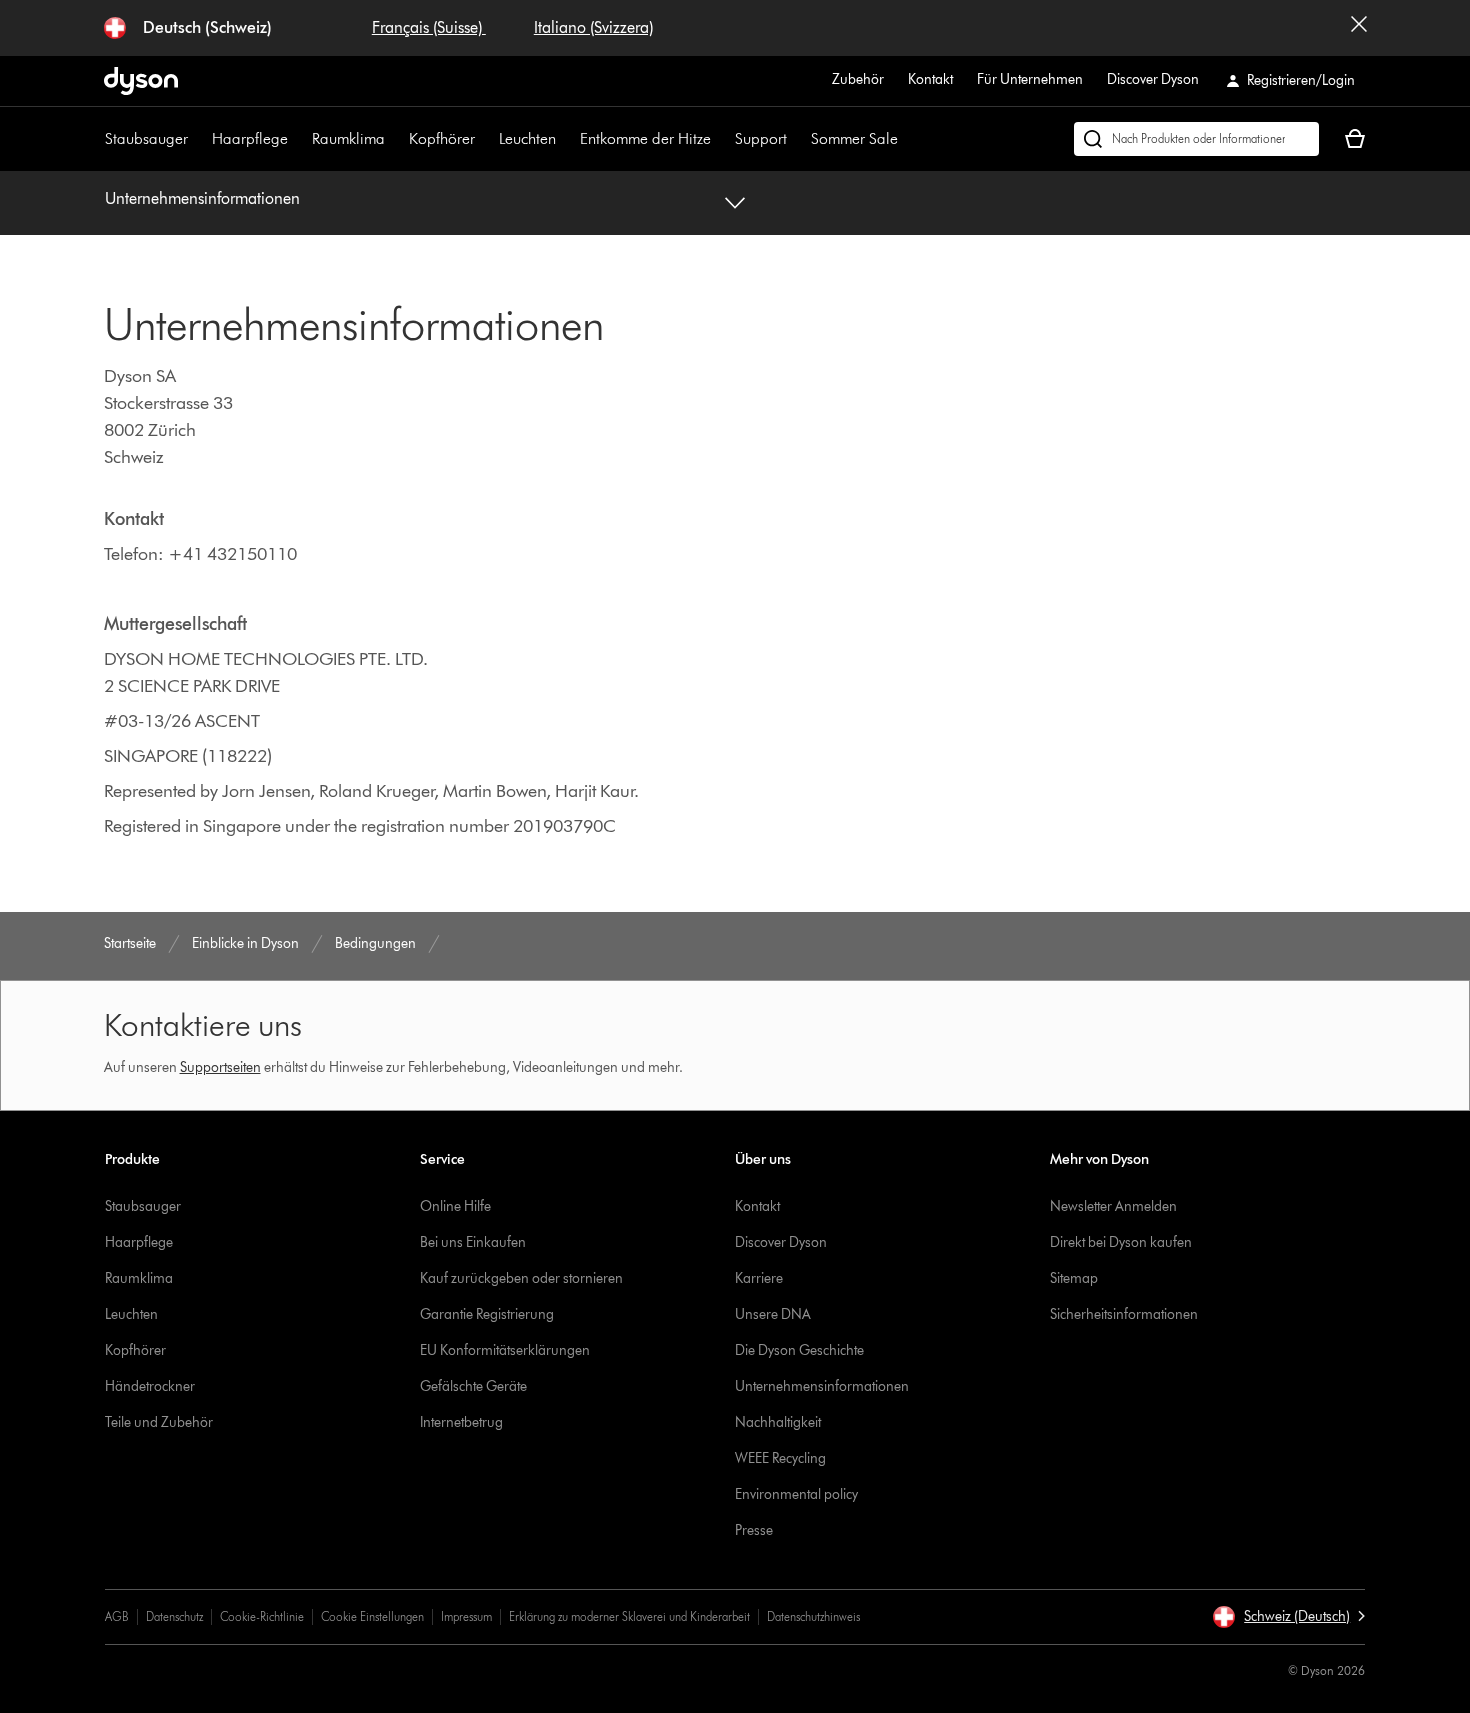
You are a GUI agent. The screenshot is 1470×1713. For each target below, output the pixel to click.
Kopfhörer (442, 138)
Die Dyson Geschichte (799, 1350)
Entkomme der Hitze (645, 138)
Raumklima (348, 138)
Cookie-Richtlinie (262, 1616)
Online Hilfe (455, 1206)
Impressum (466, 1616)
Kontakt (930, 79)
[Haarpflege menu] (298, 139)
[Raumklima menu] (395, 139)
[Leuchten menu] (566, 139)
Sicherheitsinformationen (1124, 1314)
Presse (754, 1530)
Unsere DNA (773, 1314)
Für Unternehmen (1030, 79)
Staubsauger (146, 138)
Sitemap (1074, 1278)
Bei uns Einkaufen (473, 1242)
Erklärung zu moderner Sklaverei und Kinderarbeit (629, 1616)
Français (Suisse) (429, 27)
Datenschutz (174, 1616)
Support (761, 138)
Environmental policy (796, 1494)
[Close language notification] (1359, 28)
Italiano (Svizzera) (593, 27)
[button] (1288, 1617)
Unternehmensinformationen (202, 198)
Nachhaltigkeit (778, 1422)
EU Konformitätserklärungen (505, 1350)
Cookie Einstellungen (372, 1616)
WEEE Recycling (780, 1458)
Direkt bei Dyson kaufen (1121, 1242)
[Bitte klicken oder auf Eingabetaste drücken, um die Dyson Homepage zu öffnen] (141, 81)
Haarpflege (250, 138)
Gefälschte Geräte (473, 1386)
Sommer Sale (854, 138)
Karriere (759, 1278)
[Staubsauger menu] (198, 139)
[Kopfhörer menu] (485, 139)
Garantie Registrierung (487, 1314)
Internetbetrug (461, 1422)
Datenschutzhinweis (813, 1616)
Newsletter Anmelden (1113, 1206)
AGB (117, 1616)
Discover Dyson (1153, 79)
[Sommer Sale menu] (908, 139)
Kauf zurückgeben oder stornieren (521, 1278)
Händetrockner (150, 1386)
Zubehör (858, 79)
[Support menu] (797, 139)
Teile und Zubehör (159, 1422)
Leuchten (527, 138)
